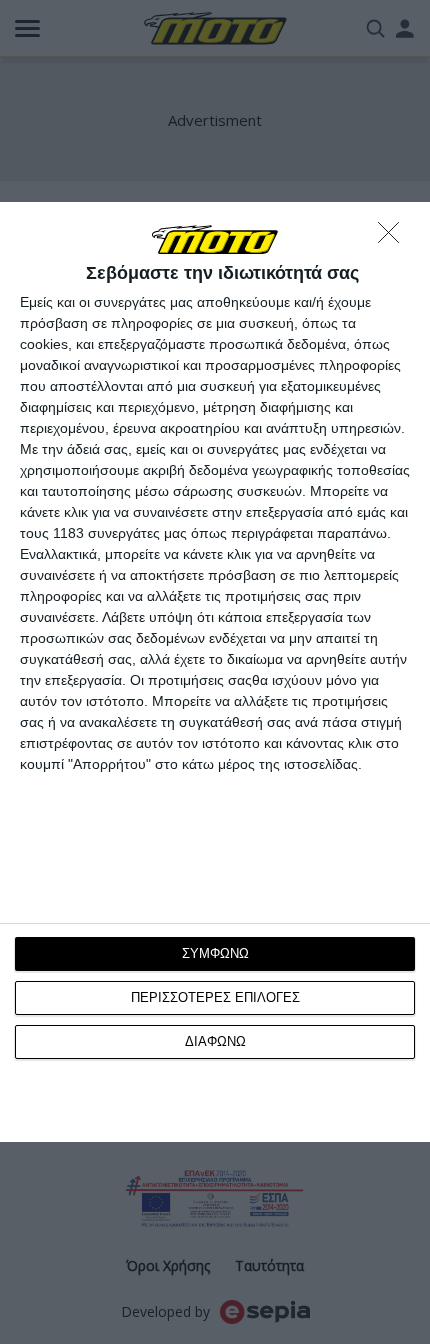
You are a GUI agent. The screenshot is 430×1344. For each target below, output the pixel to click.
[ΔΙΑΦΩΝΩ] (394, 238)
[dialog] (215, 672)
